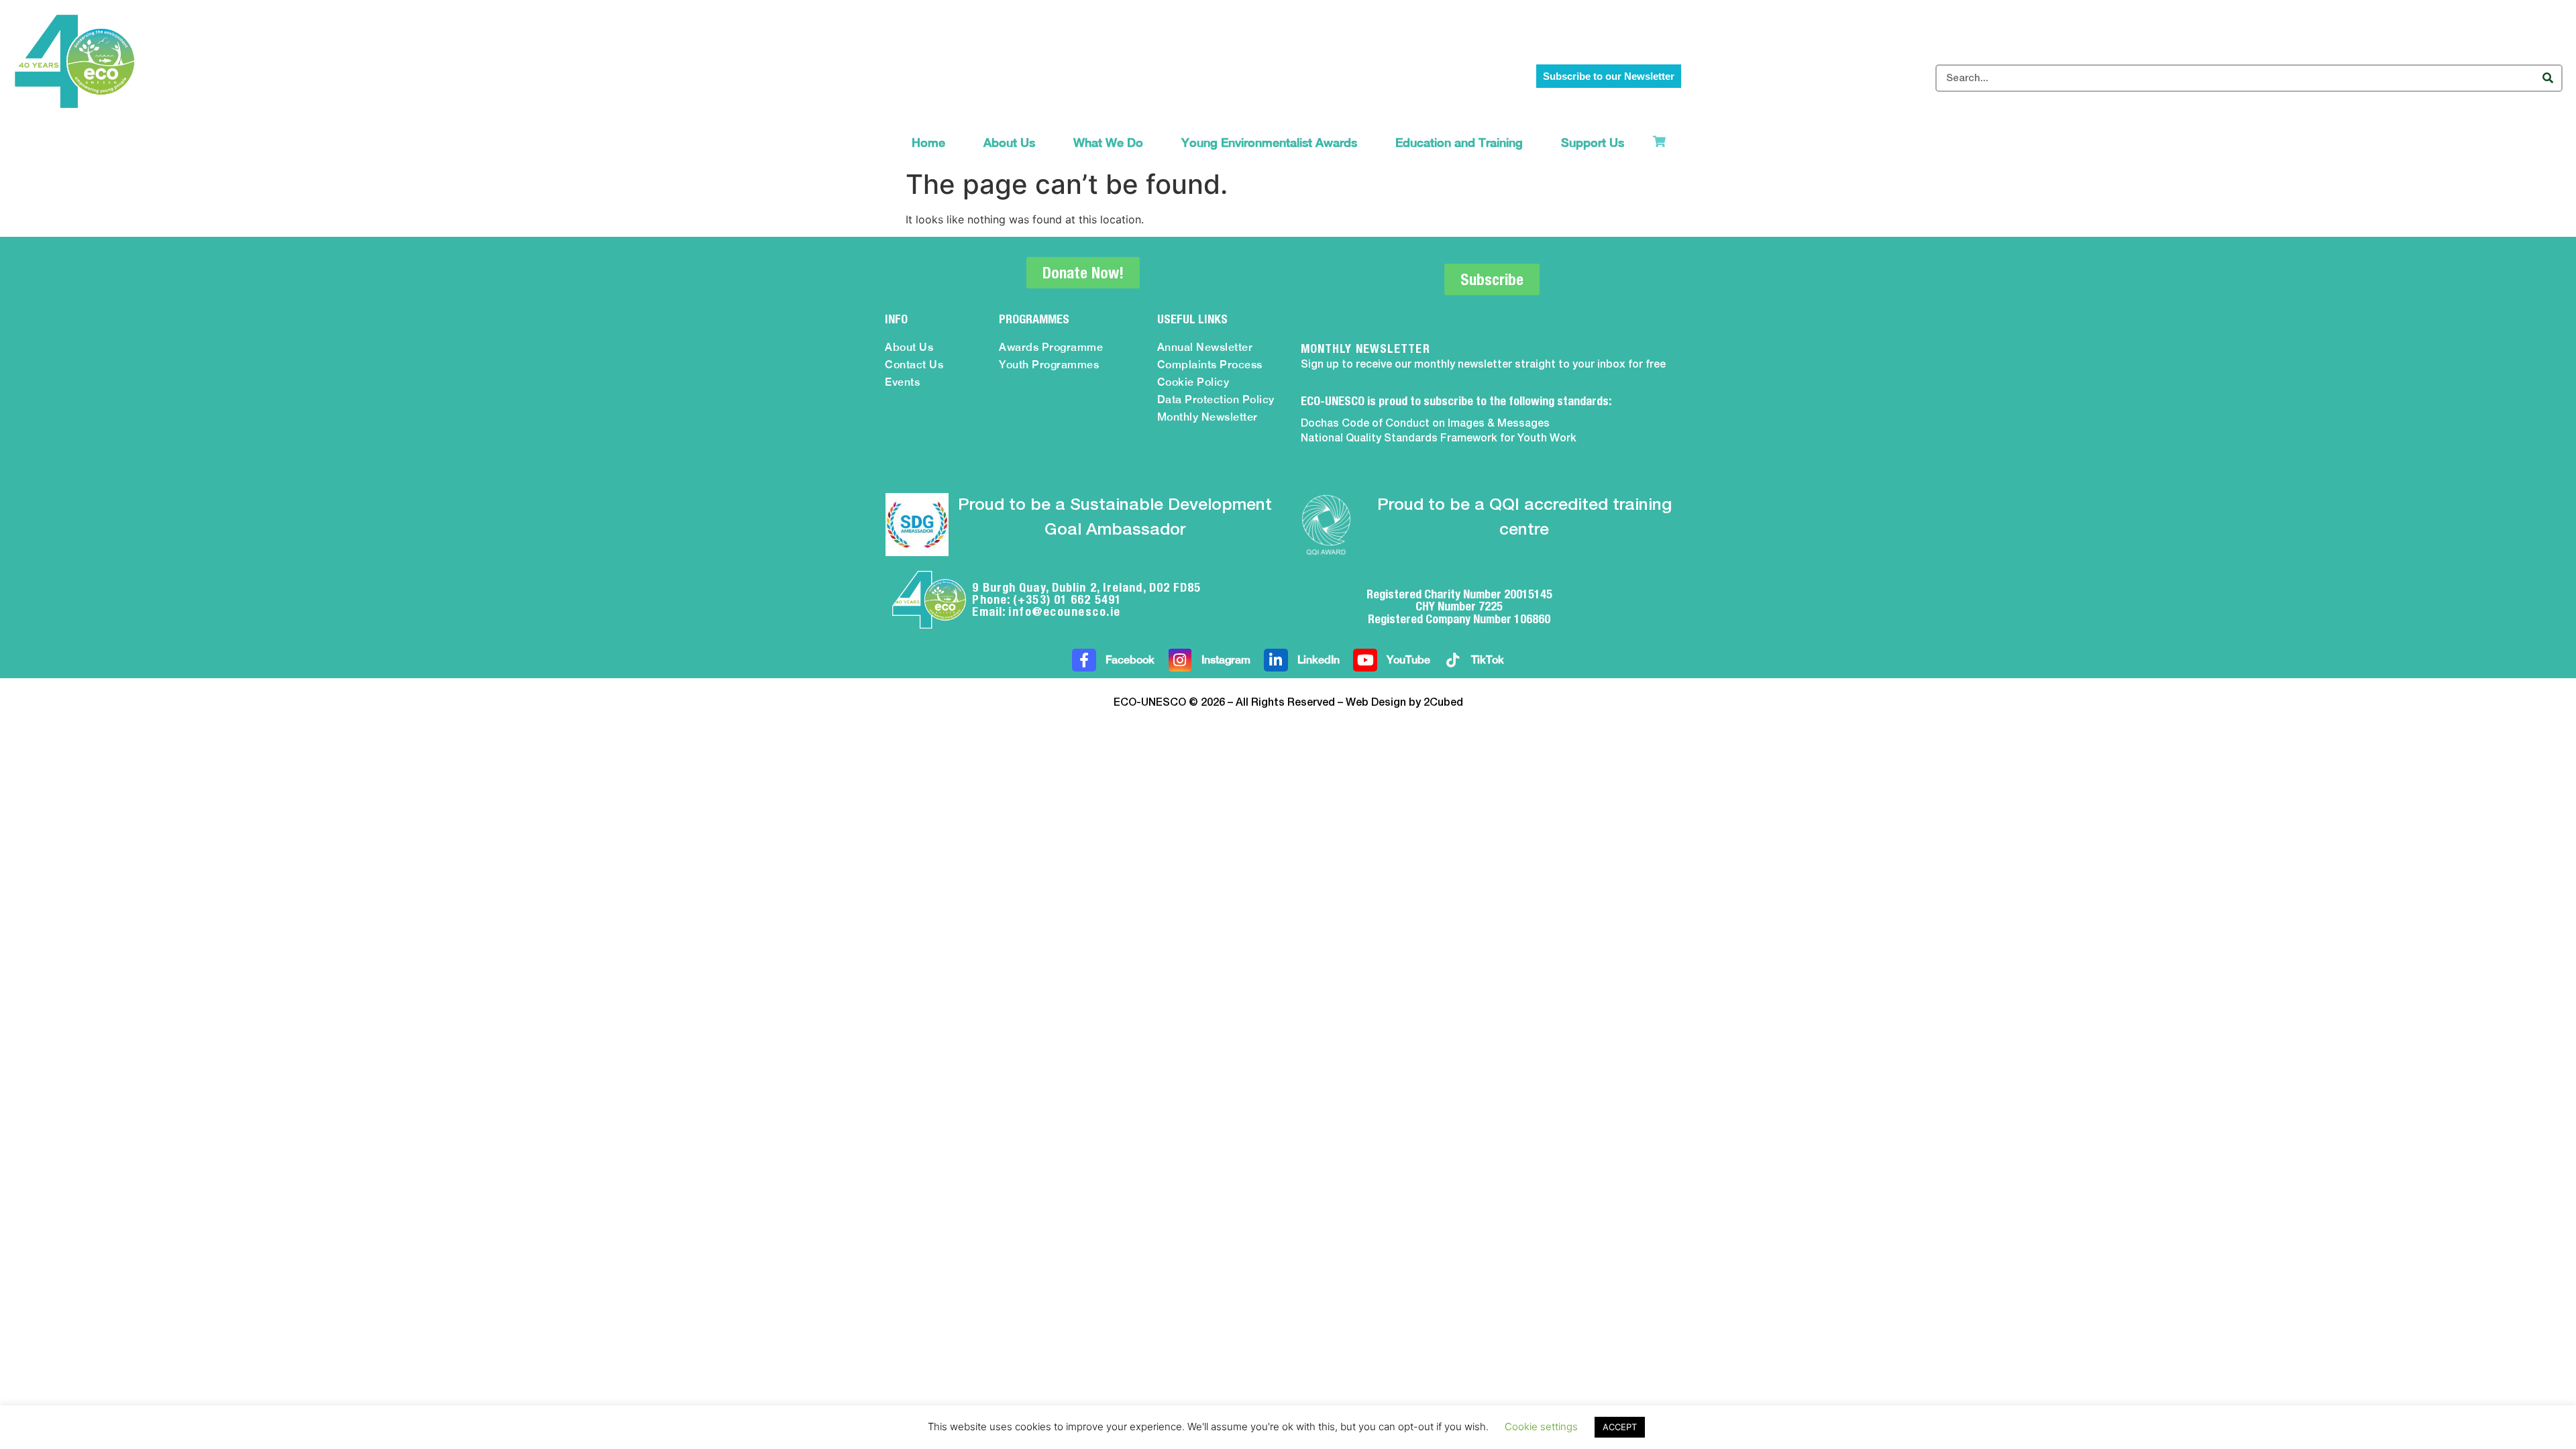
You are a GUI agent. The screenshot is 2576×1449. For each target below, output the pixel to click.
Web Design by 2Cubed (1404, 703)
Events (902, 382)
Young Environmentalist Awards (1269, 143)
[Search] (2547, 78)
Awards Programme (1051, 347)
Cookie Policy (1193, 382)
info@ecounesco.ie (1065, 611)
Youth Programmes (1049, 365)
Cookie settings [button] (1541, 1427)
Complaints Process (1210, 365)
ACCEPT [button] (1620, 1427)
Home (928, 143)
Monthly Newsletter (1207, 417)
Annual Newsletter (1205, 347)
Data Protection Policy (1216, 399)
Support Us (1593, 143)
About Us (1009, 143)
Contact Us (914, 365)
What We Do (1108, 143)
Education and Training (1459, 143)
